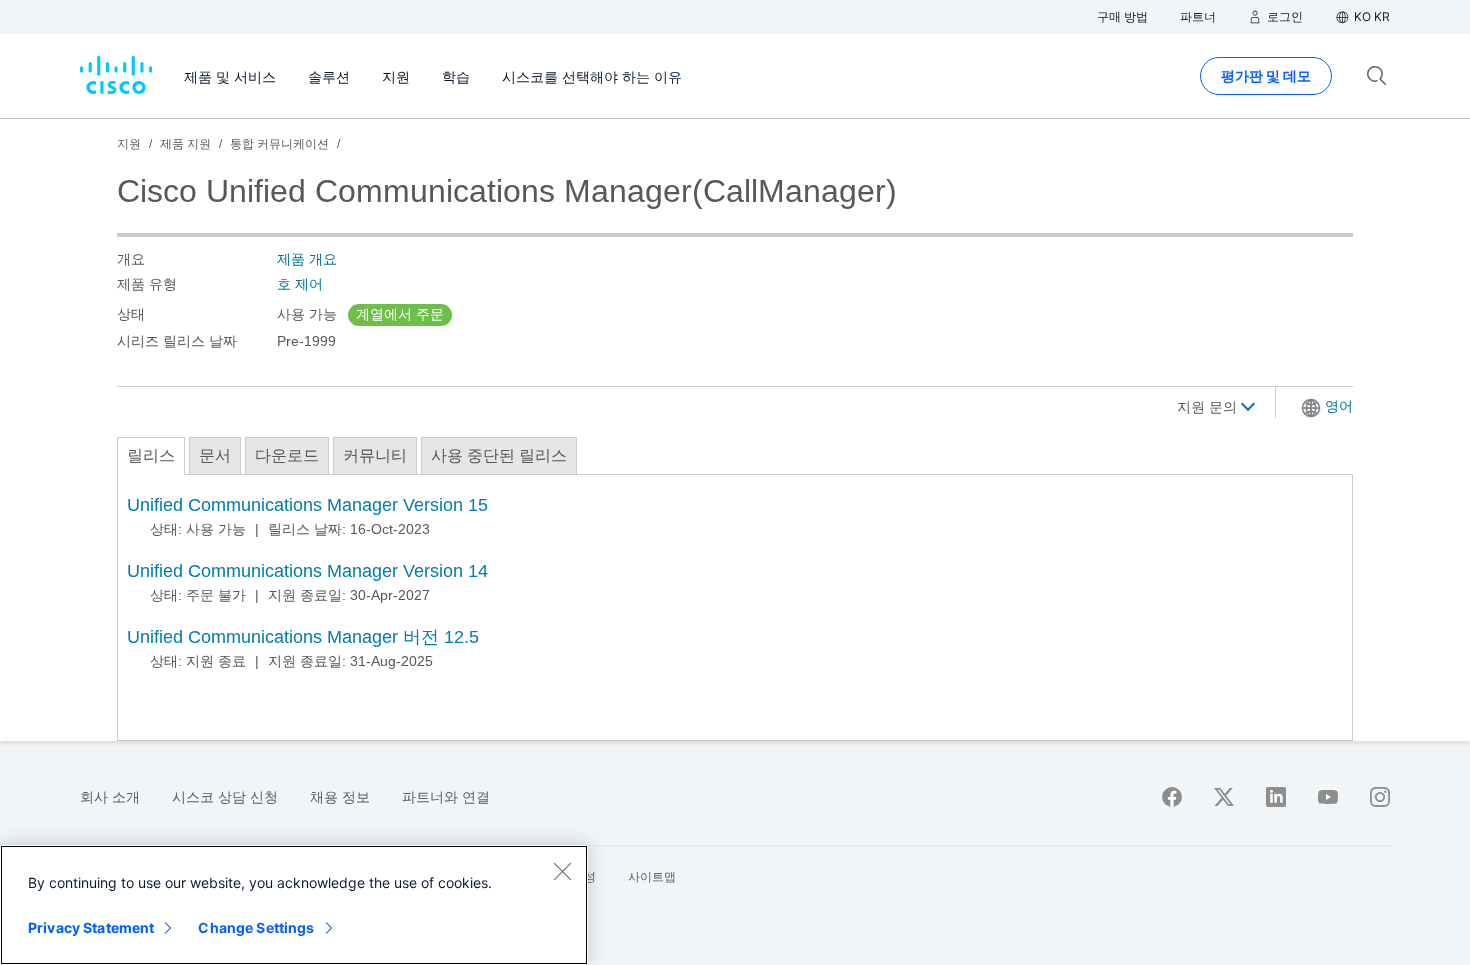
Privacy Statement (91, 927)
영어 (1339, 406)
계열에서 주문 (400, 314)
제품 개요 (307, 259)
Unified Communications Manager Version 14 (307, 571)
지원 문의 (1209, 407)
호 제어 (300, 284)
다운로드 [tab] (287, 455)
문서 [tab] (215, 455)
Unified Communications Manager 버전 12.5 (303, 637)
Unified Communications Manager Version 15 (307, 505)
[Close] (562, 871)
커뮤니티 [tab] (375, 455)
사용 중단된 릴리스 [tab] (499, 455)
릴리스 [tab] (151, 455)
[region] (294, 905)
